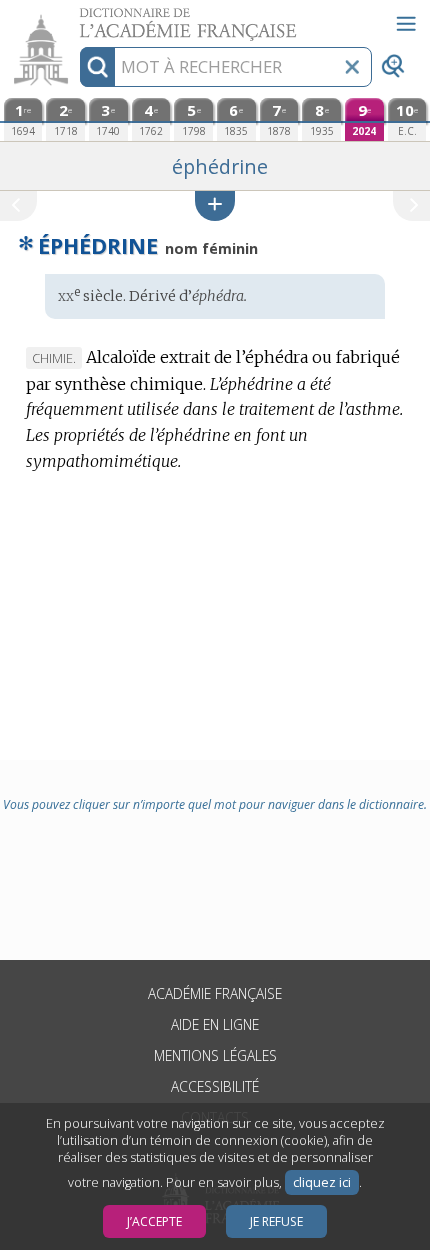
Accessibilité (215, 1086)
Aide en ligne (215, 1024)
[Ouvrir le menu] (406, 24)
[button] (215, 205)
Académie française (215, 993)
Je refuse (276, 1221)
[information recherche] (97, 67)
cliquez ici (322, 1182)
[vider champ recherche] (352, 67)
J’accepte (154, 1221)
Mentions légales (215, 1055)
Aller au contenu (77, 17)
